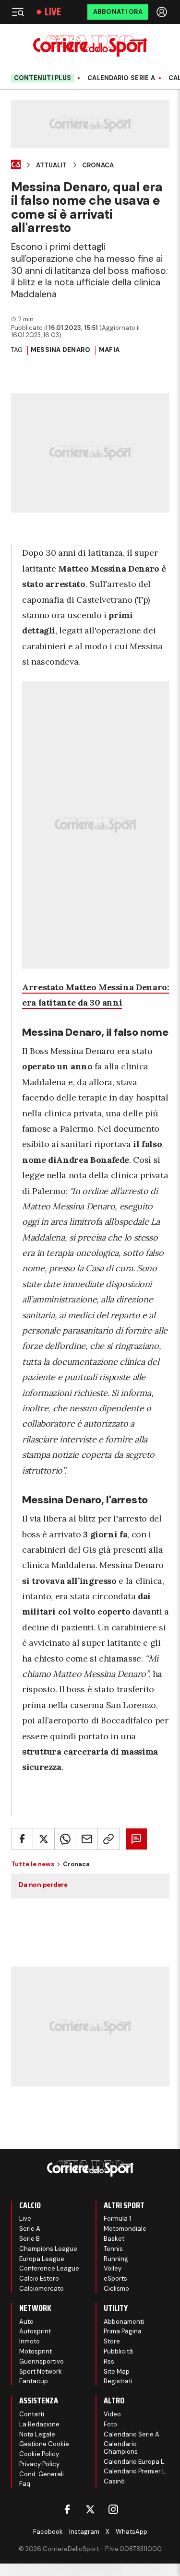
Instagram (84, 2532)
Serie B (30, 2239)
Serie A (30, 2229)
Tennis (113, 2249)
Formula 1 (117, 2219)
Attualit (51, 165)
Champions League (48, 2249)
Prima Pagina (123, 2331)
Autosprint (35, 2331)
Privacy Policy (39, 2464)
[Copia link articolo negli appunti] (108, 1839)
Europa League (42, 2259)
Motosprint (36, 2351)
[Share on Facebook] (22, 1839)
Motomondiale (125, 2229)
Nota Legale (37, 2434)
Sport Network (41, 2371)
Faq (25, 2484)
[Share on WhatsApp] (65, 1839)
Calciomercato (42, 2289)
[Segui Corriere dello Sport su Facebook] (67, 2509)
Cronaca (98, 165)
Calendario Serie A (121, 78)
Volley (113, 2268)
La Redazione (39, 2424)
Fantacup (34, 2381)
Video (112, 2414)
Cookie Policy (39, 2454)
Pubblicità (118, 2351)
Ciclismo (116, 2289)
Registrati (118, 2381)
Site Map (117, 2371)
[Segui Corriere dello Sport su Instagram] (113, 2509)
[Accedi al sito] (163, 12)
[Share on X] (44, 1839)
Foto (110, 2424)
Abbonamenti (124, 2322)
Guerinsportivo (42, 2361)
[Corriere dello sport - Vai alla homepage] (90, 46)
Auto (26, 2322)
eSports (115, 2278)
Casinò (114, 2481)
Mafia (109, 350)
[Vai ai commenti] (136, 1839)
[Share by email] (87, 1839)
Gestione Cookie (44, 2444)
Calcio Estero (39, 2278)
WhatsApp (132, 2532)
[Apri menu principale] (18, 12)
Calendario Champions (121, 2448)
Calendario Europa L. (135, 2462)
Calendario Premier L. (135, 2471)
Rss (109, 2361)
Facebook (48, 2532)
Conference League (49, 2268)
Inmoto (30, 2341)
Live (53, 12)
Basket (114, 2239)
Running (116, 2259)
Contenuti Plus (43, 78)
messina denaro (61, 350)
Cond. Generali (42, 2474)
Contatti (32, 2414)
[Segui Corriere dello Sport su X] (90, 2509)
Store (112, 2341)
